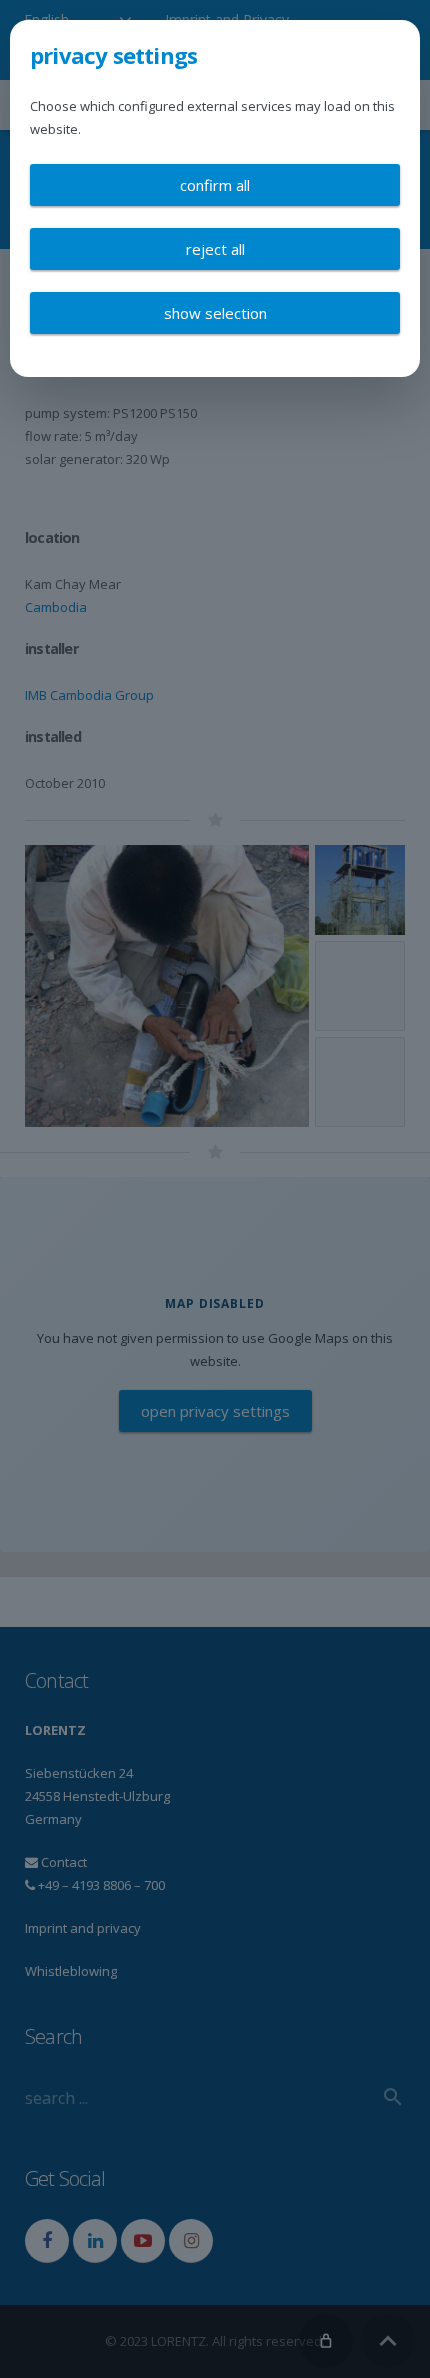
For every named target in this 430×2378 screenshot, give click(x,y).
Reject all (215, 249)
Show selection (215, 313)
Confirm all (215, 185)
